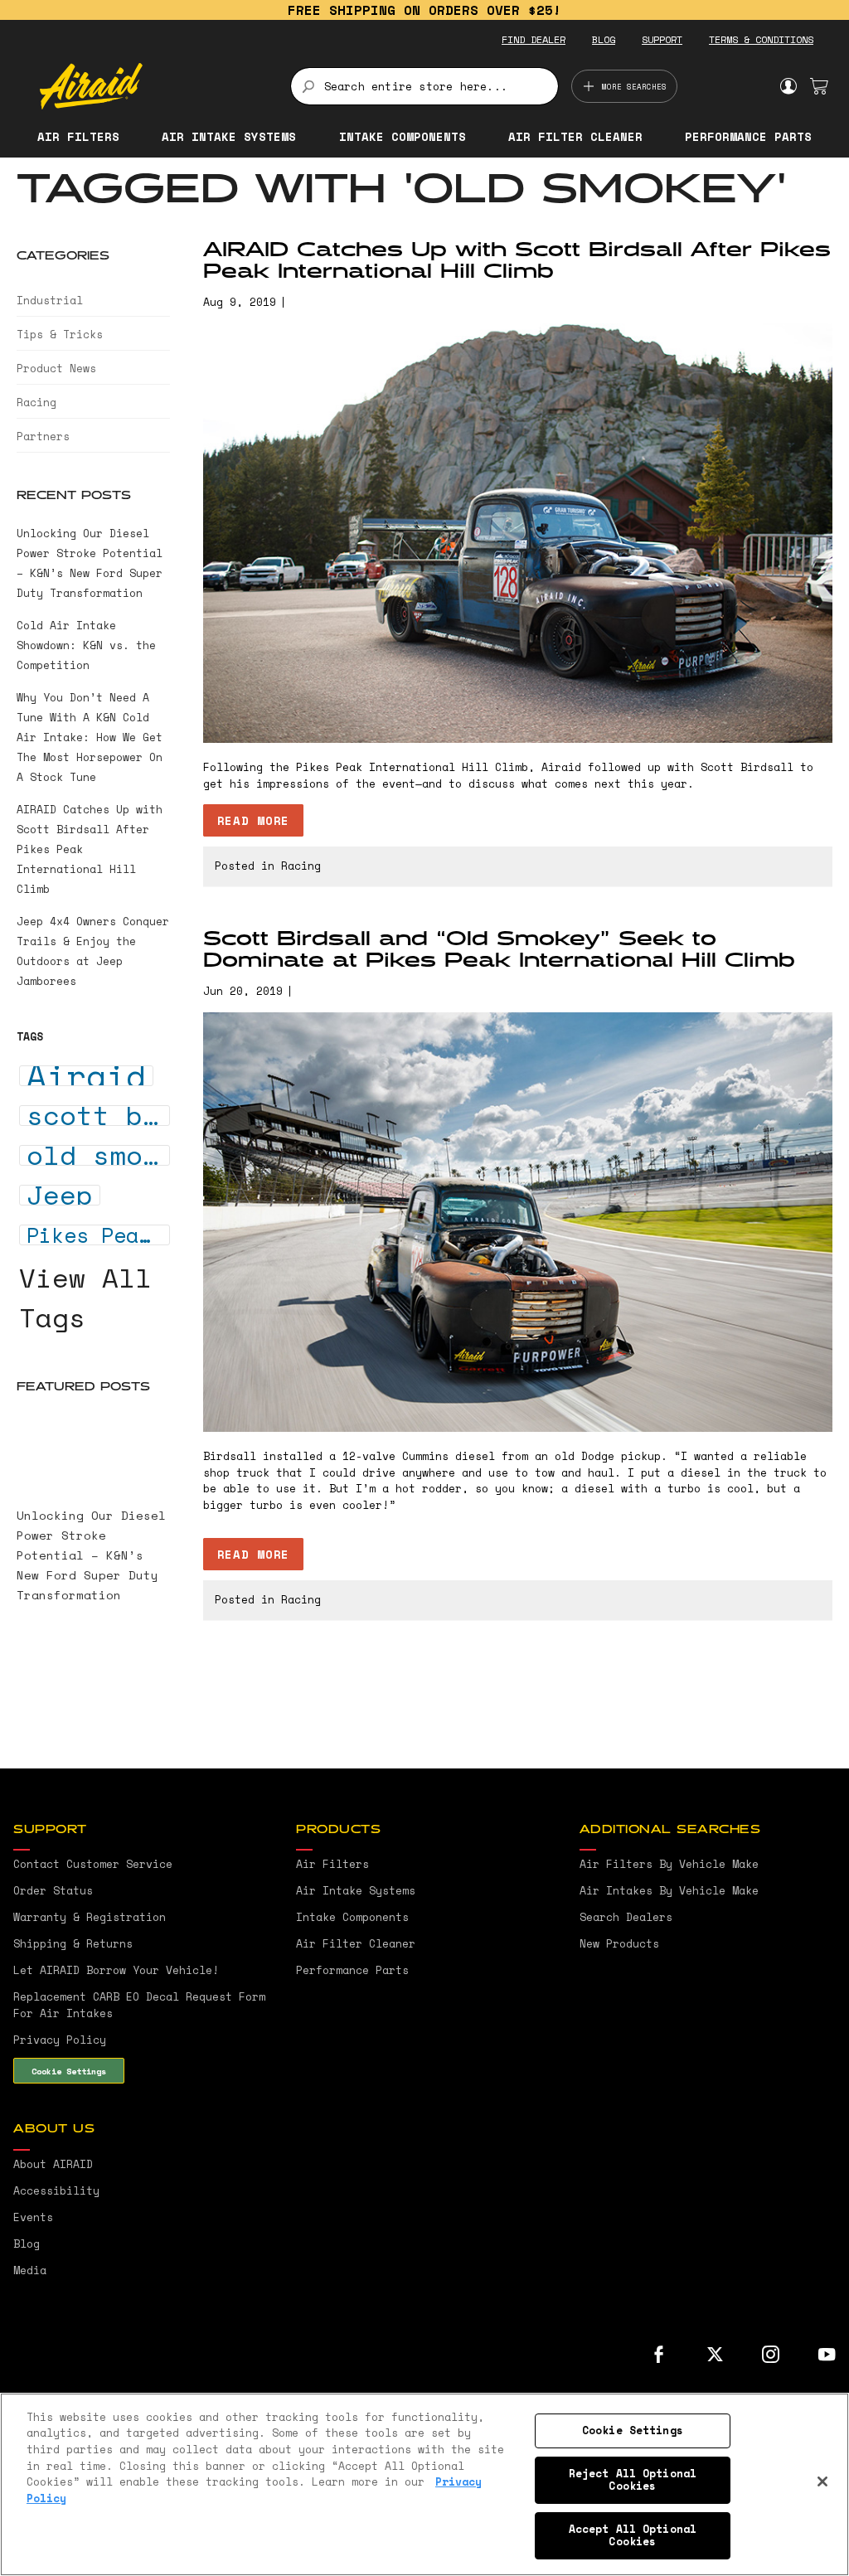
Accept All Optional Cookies (633, 2535)
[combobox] (425, 86)
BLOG (604, 39)
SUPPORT (662, 39)
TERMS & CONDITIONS (761, 39)
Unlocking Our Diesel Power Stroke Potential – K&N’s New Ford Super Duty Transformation (91, 1555)
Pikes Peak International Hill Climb (98, 1235)
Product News (56, 368)
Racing (301, 866)
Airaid (86, 1076)
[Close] (822, 2481)
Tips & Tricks (60, 334)
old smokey (98, 1155)
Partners (43, 436)
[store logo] (155, 86)
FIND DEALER (534, 39)
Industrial (50, 300)
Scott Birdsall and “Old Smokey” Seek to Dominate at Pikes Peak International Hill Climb (499, 950)
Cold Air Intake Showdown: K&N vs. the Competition (86, 645)
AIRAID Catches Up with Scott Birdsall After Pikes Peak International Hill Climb (517, 261)
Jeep (60, 1195)
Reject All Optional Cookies (633, 2480)
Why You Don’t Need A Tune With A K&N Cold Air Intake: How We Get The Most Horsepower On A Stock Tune (90, 737)
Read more (253, 820)
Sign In (788, 86)
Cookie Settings (69, 2071)
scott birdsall (98, 1116)
